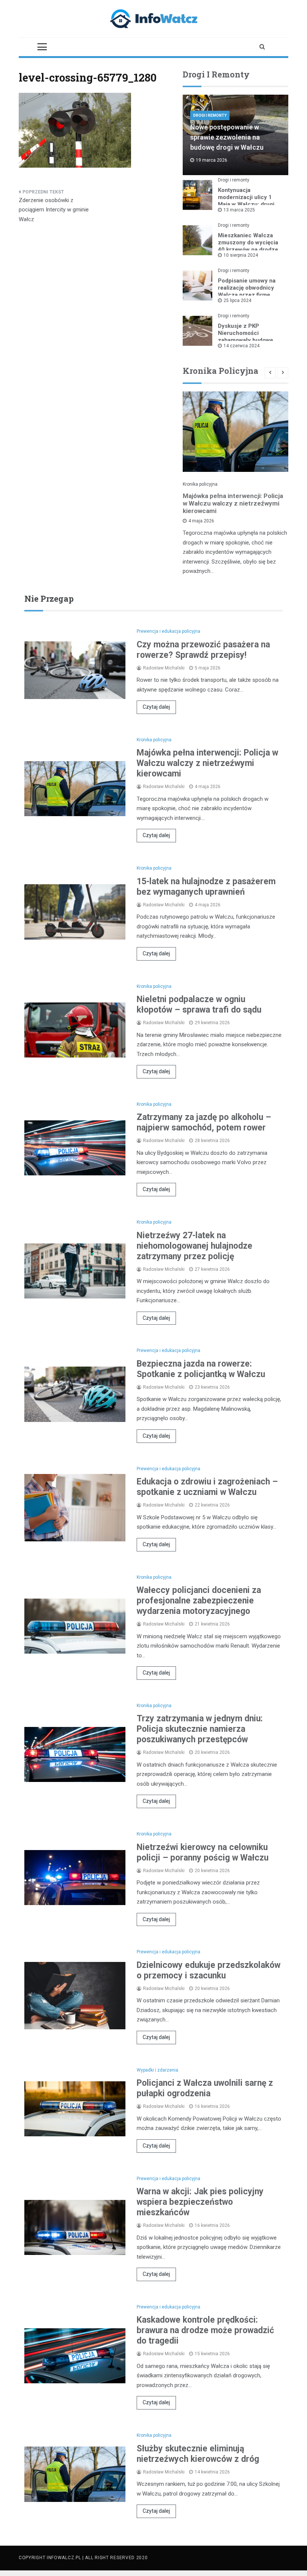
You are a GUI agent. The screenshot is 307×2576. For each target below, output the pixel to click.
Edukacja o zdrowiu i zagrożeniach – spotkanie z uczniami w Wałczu (207, 1487)
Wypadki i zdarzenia (157, 2070)
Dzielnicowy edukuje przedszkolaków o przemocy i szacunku (209, 1970)
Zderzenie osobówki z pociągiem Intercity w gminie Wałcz (54, 210)
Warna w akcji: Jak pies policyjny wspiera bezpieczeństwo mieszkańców (200, 2202)
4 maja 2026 (201, 521)
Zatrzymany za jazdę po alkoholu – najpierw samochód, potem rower (204, 1122)
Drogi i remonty (210, 115)
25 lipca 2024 (237, 300)
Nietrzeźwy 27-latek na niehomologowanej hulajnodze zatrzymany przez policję (194, 1246)
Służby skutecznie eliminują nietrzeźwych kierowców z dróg (198, 2454)
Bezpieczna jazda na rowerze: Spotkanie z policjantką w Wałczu (201, 1369)
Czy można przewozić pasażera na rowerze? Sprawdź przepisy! (203, 650)
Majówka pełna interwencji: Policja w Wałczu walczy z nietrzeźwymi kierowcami (233, 503)
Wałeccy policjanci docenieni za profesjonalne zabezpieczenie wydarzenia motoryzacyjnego (199, 1601)
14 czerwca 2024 (241, 346)
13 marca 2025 (239, 210)
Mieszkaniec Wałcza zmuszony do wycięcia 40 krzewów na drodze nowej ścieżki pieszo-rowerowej (248, 250)
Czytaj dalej (156, 707)
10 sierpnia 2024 (241, 255)
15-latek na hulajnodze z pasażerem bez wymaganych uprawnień (206, 887)
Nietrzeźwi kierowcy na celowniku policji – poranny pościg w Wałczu (203, 1852)
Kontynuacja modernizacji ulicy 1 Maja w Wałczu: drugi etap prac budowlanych (249, 201)
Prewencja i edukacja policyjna (168, 631)
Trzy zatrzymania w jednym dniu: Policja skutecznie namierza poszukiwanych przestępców (200, 1729)
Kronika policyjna (200, 484)
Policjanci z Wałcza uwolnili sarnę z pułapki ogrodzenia (205, 2088)
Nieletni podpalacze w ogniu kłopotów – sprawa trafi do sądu (199, 1005)
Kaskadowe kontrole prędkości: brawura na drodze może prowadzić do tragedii (205, 2330)
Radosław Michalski (164, 668)
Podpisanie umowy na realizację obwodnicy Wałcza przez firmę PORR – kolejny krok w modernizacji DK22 (248, 295)
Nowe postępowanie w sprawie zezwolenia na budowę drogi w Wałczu (227, 137)
